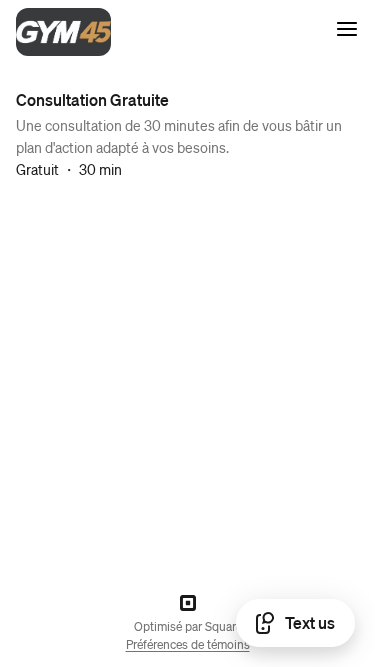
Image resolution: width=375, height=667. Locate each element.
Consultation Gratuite (92, 99)
